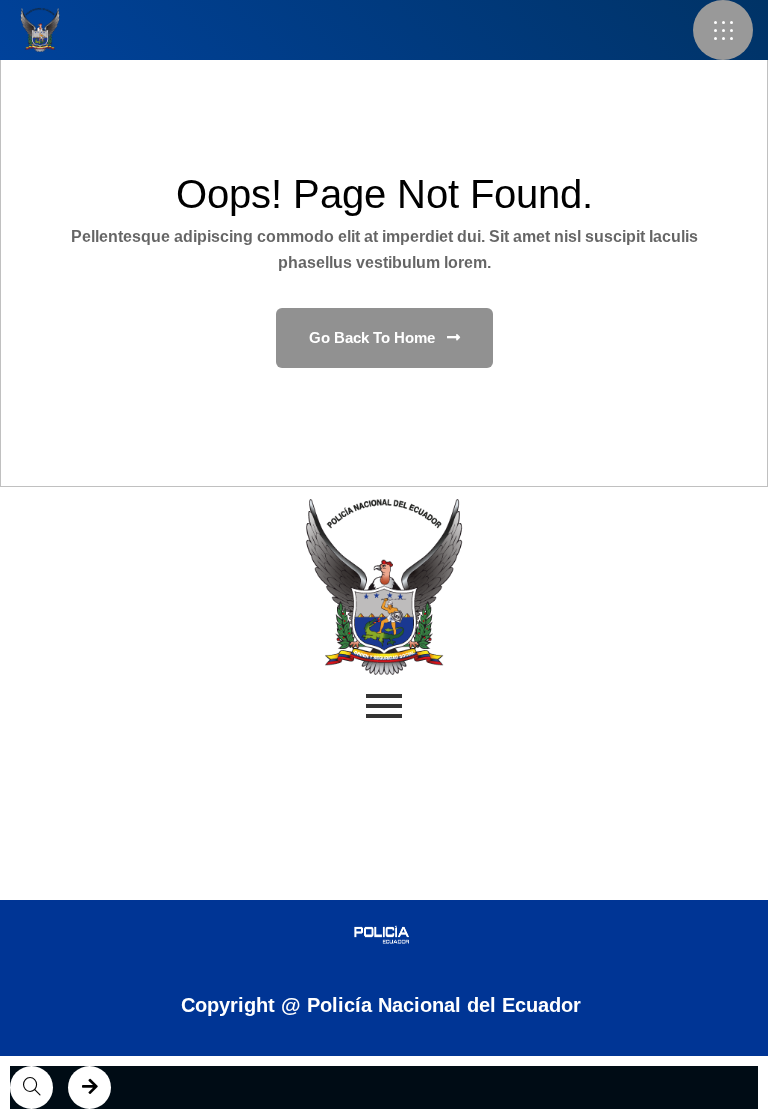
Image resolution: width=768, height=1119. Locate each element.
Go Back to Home (374, 337)
